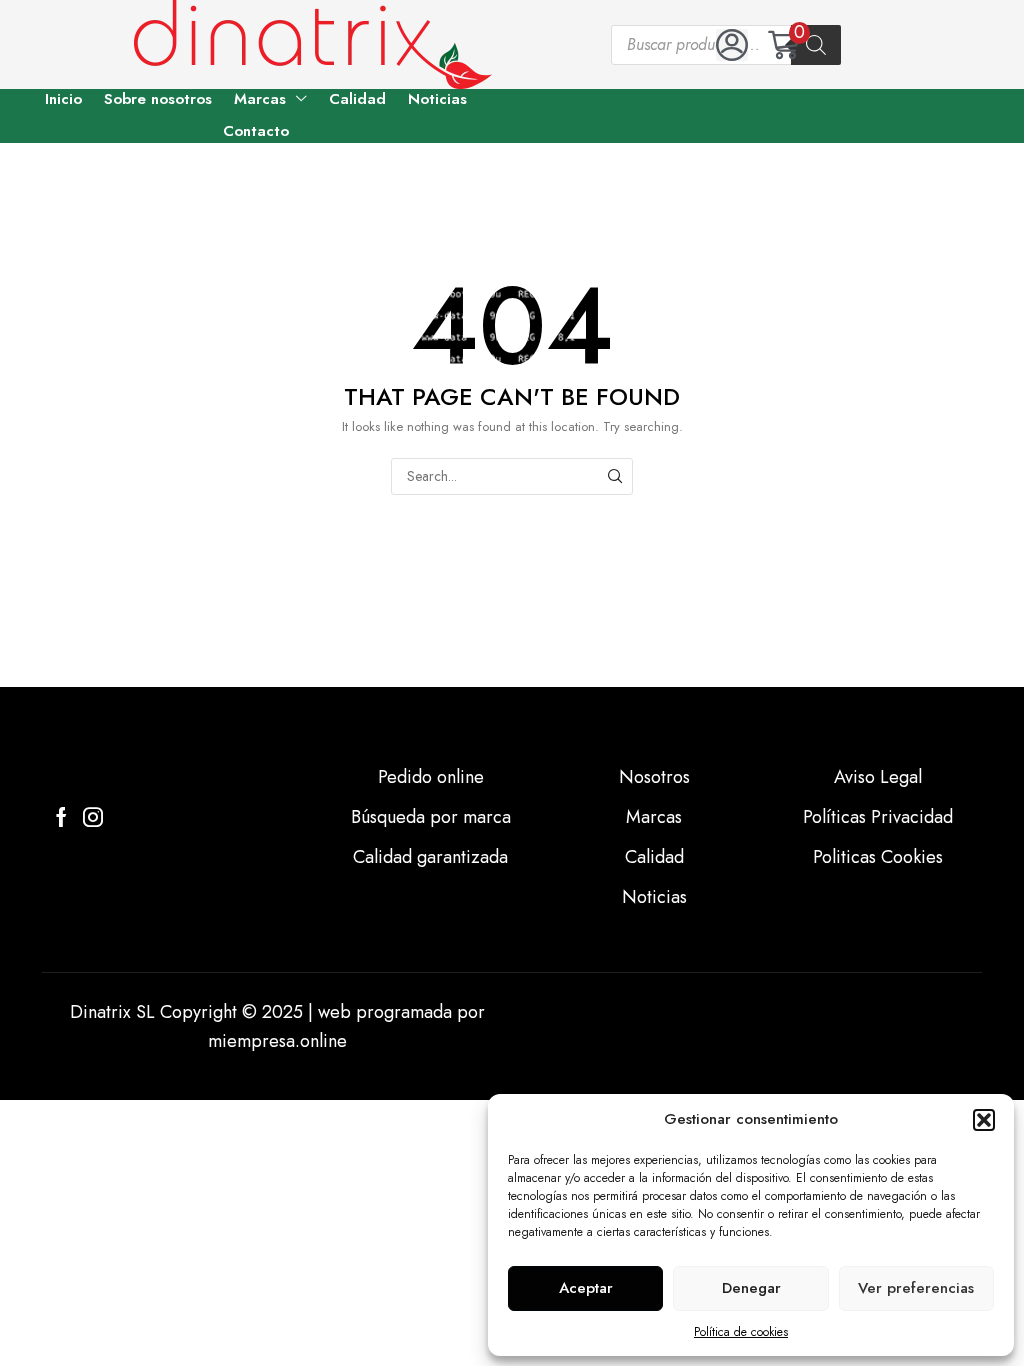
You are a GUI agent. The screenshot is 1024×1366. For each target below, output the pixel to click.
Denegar (751, 1288)
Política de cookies (741, 1332)
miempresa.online (277, 1041)
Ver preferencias (916, 1288)
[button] (984, 1120)
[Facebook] (61, 817)
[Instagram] (93, 817)
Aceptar (586, 1288)
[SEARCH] (614, 476)
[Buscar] (816, 45)
